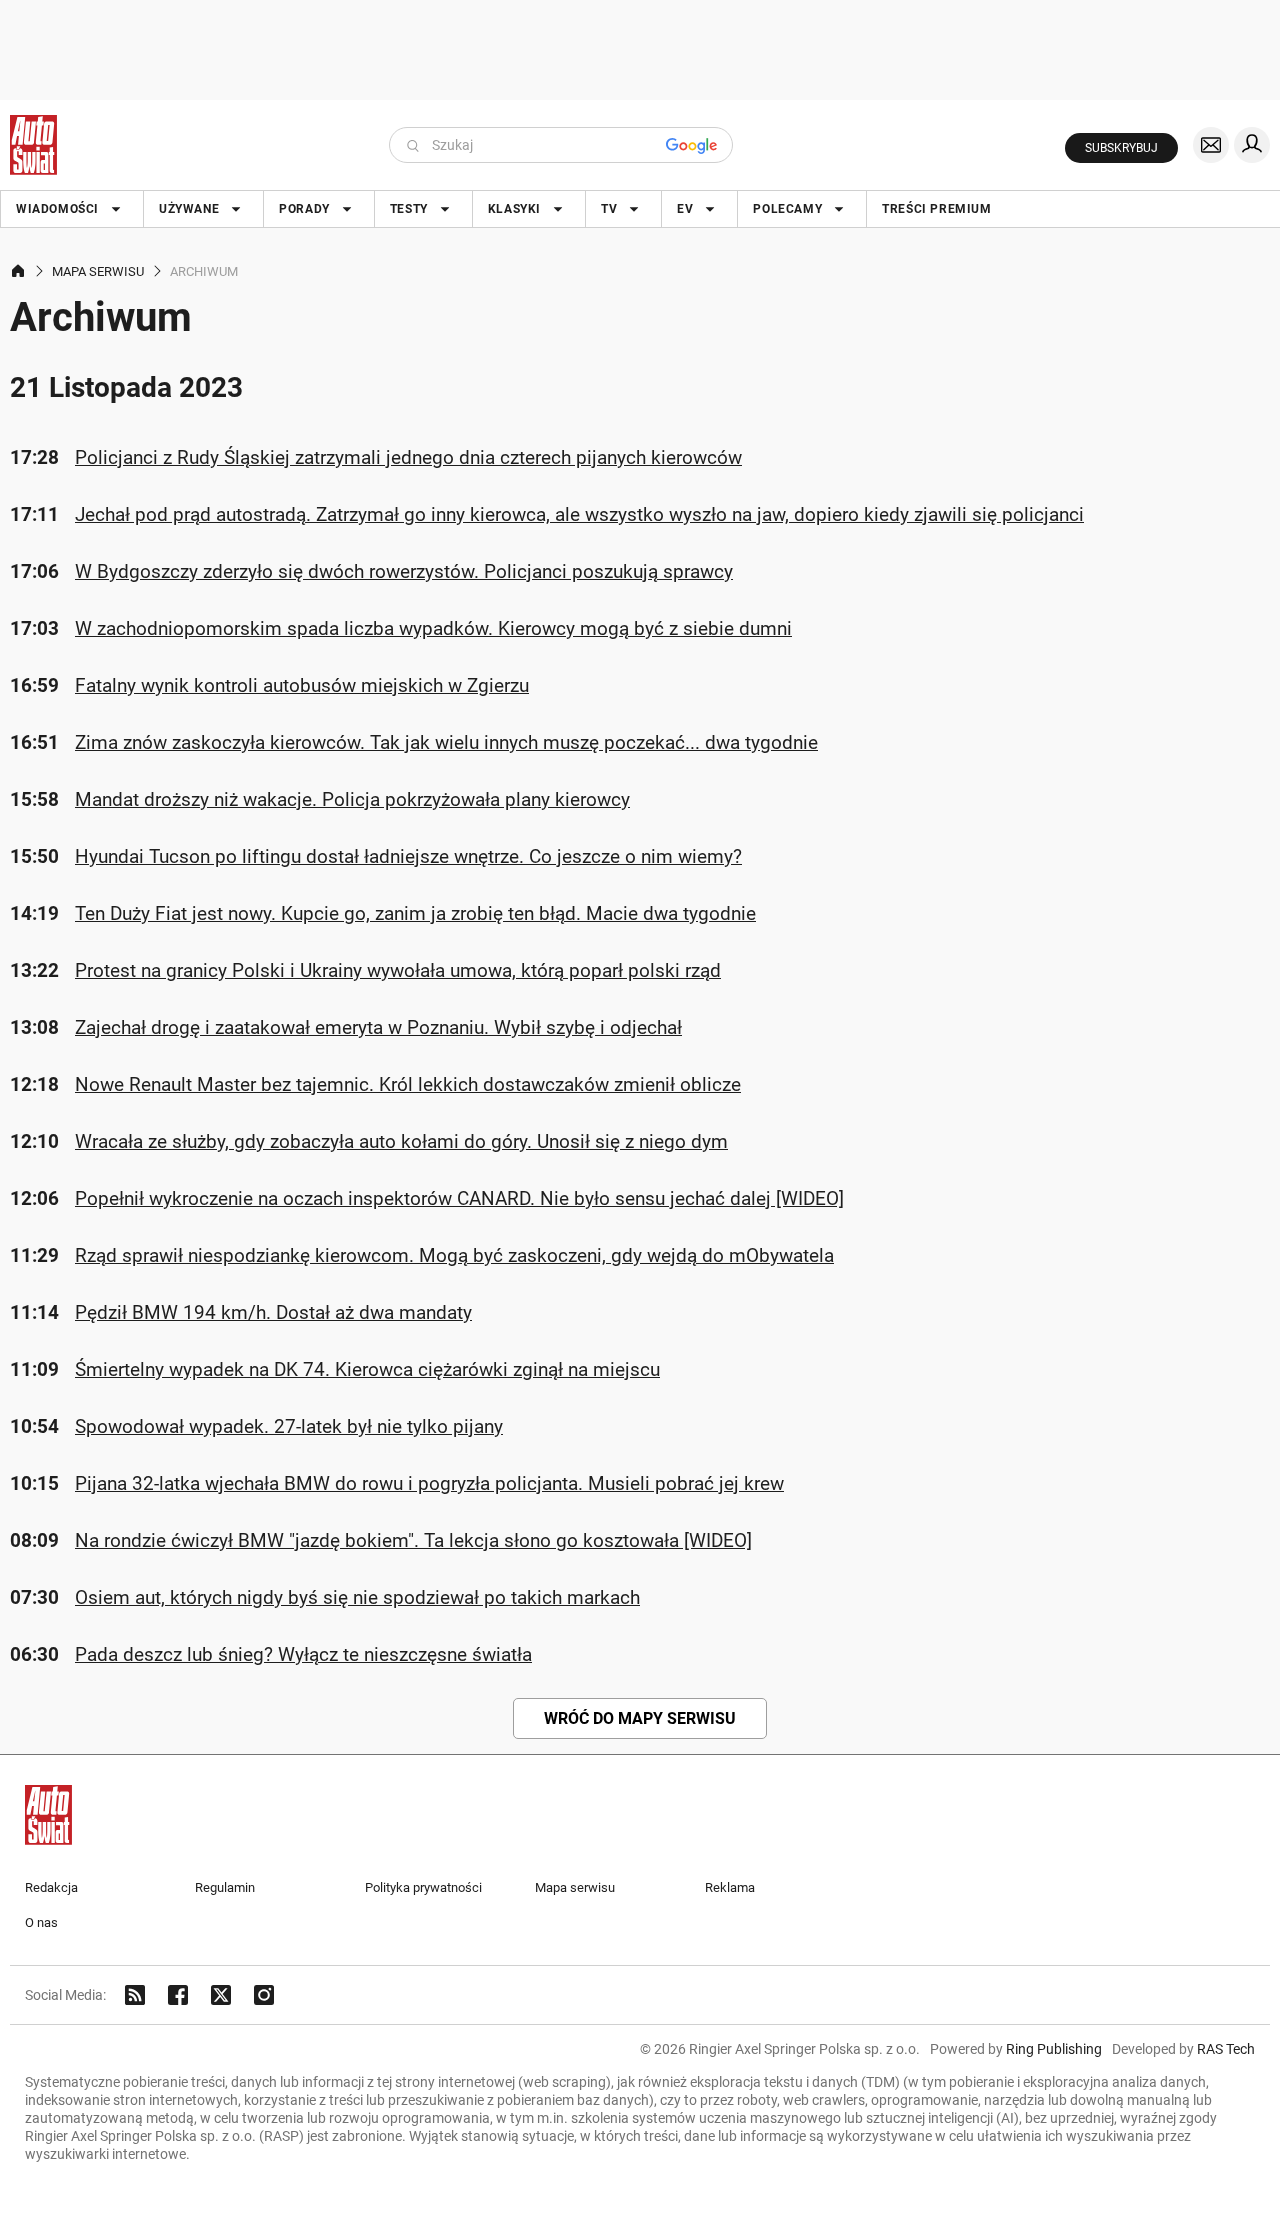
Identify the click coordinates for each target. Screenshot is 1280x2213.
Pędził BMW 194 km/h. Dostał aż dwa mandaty (273, 1312)
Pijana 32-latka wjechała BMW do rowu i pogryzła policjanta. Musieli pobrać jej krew (429, 1483)
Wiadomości (57, 209)
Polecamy (787, 209)
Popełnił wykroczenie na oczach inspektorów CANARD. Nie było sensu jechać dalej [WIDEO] (459, 1198)
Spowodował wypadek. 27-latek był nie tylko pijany (289, 1426)
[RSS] (135, 1995)
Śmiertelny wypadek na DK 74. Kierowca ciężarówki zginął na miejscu (367, 1369)
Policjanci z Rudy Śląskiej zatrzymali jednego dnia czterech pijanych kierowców (408, 457)
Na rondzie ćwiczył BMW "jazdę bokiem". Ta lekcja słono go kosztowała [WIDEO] (413, 1540)
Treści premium (936, 209)
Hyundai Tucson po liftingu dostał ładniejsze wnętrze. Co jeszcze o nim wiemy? (408, 856)
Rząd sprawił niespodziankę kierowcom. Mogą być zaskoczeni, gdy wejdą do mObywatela (454, 1255)
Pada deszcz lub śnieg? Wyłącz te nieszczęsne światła (303, 1654)
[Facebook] (178, 1995)
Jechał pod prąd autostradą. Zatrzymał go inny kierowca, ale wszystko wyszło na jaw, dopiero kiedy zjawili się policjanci (579, 514)
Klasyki (514, 209)
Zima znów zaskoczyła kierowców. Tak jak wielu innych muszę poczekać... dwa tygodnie (446, 742)
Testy (409, 209)
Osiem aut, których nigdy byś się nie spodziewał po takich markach (357, 1597)
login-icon (1252, 145)
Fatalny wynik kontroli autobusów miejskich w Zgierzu (302, 685)
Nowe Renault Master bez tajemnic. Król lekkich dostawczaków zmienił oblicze (408, 1084)
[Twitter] (221, 1995)
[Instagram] (264, 1995)
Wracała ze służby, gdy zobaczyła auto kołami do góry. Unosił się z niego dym (401, 1141)
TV (609, 209)
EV (685, 209)
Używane (189, 209)
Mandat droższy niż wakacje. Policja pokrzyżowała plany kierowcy (352, 799)
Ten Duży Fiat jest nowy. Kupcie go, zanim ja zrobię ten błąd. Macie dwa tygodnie (415, 913)
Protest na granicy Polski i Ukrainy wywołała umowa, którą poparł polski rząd (398, 970)
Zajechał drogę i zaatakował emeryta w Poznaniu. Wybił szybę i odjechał (378, 1027)
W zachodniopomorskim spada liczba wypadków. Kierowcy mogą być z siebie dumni (433, 628)
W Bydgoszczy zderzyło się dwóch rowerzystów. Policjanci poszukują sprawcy (404, 571)
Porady (304, 209)
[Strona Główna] (33, 145)
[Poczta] (1211, 145)
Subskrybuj (1121, 148)
